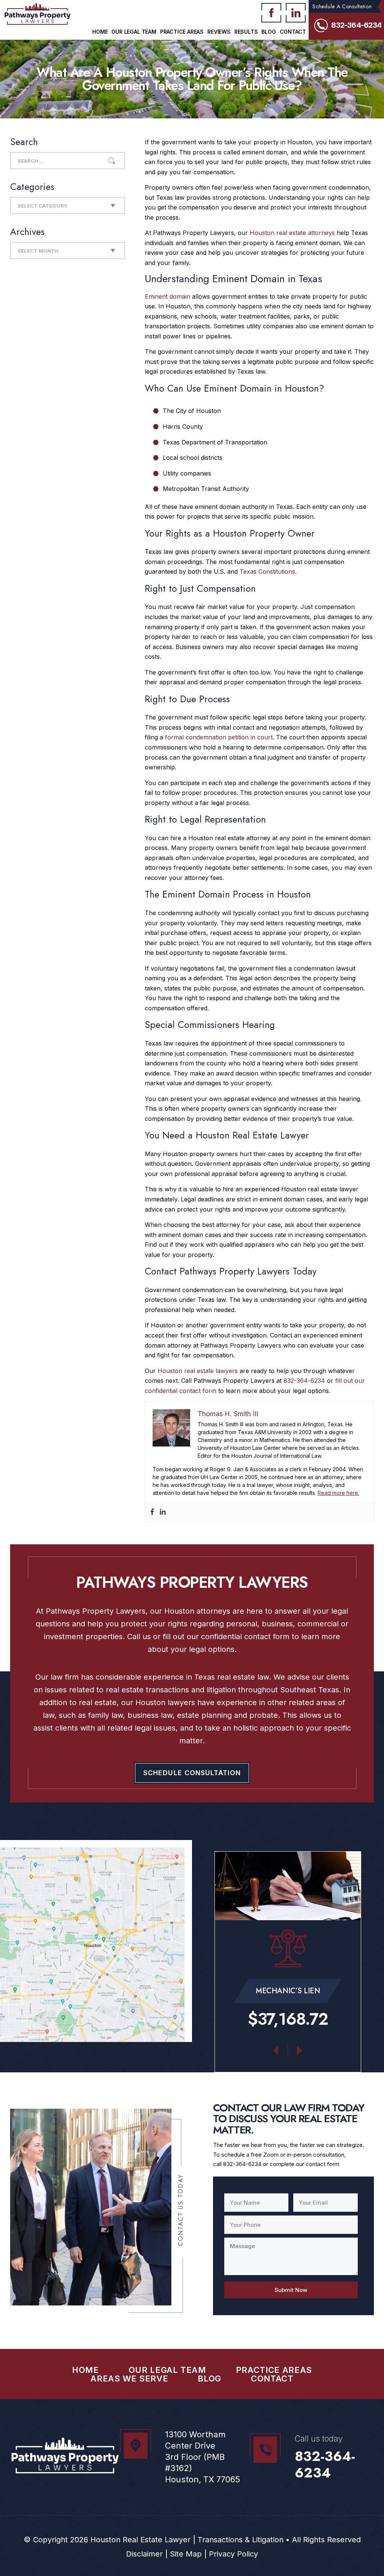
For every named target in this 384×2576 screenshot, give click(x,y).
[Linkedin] (163, 1512)
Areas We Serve (129, 2379)
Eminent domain (167, 296)
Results (246, 32)
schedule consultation (192, 1773)
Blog (268, 32)
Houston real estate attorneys (292, 233)
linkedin (296, 13)
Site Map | (187, 2554)
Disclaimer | (147, 2554)
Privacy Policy (233, 2554)
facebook (271, 13)
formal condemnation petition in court (219, 737)
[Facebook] (152, 1512)
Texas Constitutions (267, 571)
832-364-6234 (356, 25)
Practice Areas (182, 32)
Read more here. (338, 1493)
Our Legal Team (134, 32)
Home (100, 32)
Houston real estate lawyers (198, 1371)
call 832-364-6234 (237, 2164)
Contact (293, 32)
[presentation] (276, 2048)
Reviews (219, 32)
